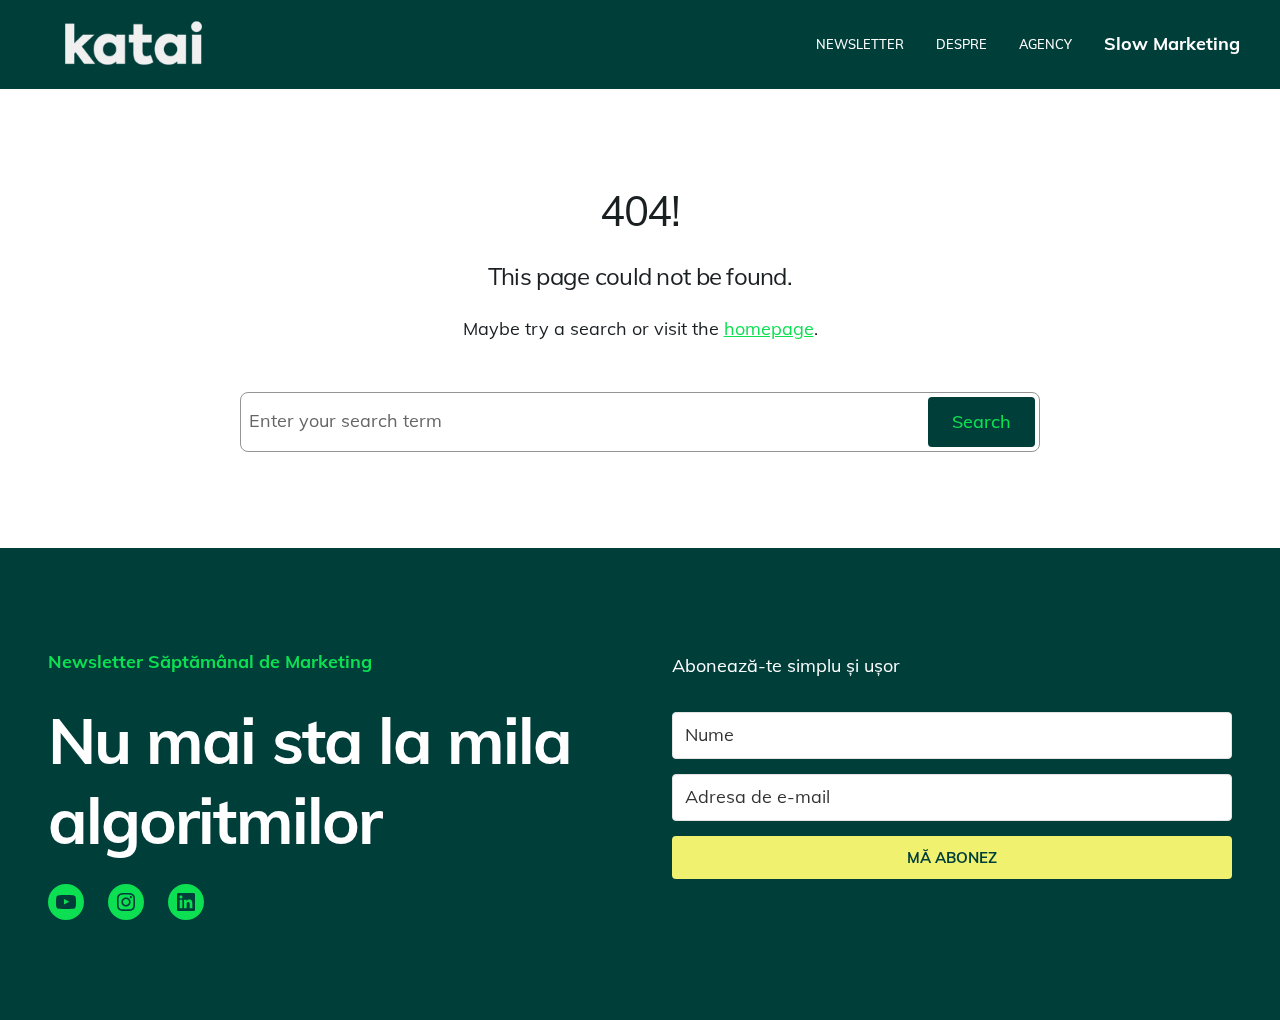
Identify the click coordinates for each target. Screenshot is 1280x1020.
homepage (769, 328)
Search (981, 421)
